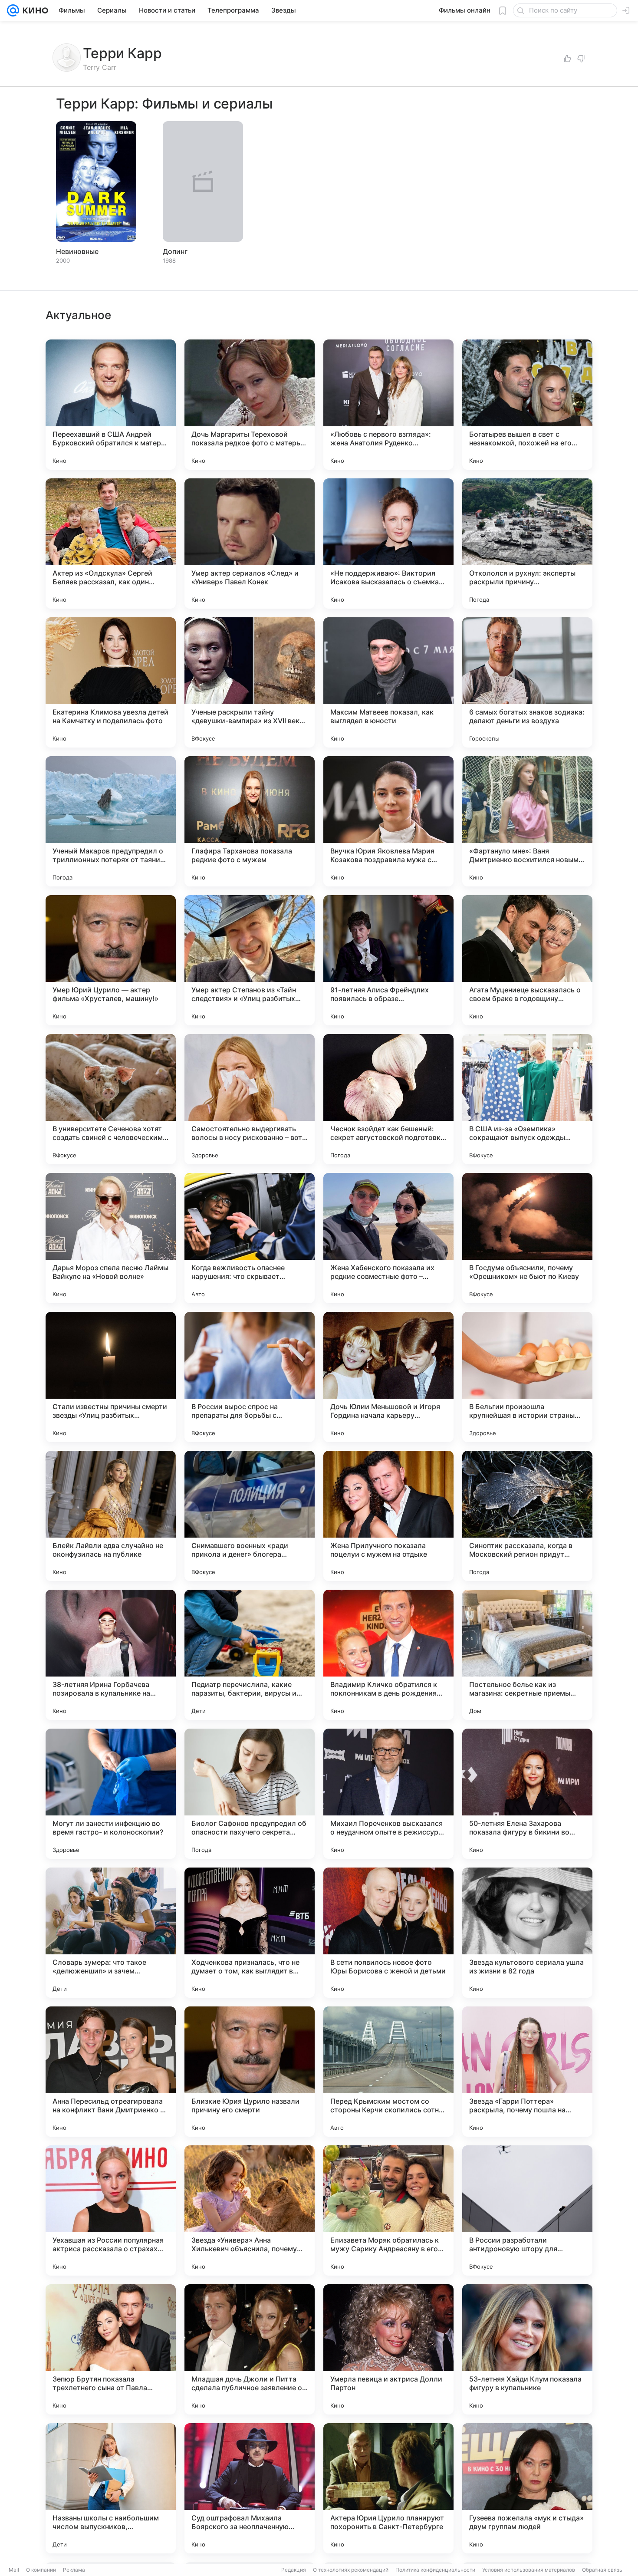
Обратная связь (602, 2570)
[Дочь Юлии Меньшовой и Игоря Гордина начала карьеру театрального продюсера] (388, 1377)
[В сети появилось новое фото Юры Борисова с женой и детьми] (388, 1933)
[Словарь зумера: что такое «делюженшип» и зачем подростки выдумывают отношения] (111, 1933)
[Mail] (13, 10)
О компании (41, 2570)
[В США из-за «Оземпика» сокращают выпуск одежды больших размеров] (527, 1099)
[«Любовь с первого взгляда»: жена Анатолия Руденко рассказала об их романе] (388, 405)
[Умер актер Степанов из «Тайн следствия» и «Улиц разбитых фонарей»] (250, 960)
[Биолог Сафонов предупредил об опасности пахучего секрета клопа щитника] (250, 1794)
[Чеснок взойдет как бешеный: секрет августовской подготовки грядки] (388, 1099)
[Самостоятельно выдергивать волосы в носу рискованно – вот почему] (250, 1099)
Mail (14, 2570)
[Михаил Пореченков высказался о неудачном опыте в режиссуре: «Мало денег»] (388, 1794)
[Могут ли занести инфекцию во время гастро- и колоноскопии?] (111, 1794)
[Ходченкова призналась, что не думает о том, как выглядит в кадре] (250, 1933)
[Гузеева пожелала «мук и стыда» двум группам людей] (527, 2488)
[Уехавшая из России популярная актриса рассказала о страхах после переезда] (111, 2210)
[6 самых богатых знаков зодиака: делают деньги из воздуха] (527, 682)
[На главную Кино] (34, 10)
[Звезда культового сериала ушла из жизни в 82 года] (527, 1933)
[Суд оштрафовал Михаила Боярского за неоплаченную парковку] (250, 2488)
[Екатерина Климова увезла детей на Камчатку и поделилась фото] (111, 682)
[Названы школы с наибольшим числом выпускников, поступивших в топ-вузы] (111, 2488)
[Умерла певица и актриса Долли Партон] (388, 2349)
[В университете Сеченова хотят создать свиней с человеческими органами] (111, 1099)
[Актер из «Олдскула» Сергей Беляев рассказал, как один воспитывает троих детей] (111, 544)
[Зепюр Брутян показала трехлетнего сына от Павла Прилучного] (111, 2349)
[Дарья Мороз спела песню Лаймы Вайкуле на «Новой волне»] (111, 1238)
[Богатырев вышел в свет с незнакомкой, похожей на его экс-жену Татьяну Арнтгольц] (527, 405)
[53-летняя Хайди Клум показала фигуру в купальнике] (527, 2349)
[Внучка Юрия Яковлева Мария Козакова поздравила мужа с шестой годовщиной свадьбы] (388, 821)
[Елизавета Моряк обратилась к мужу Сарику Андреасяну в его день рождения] (388, 2210)
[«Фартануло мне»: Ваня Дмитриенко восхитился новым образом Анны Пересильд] (527, 821)
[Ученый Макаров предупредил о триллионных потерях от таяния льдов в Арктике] (111, 821)
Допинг (175, 251)
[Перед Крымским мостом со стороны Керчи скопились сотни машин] (388, 2072)
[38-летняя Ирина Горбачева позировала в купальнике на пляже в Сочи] (111, 1655)
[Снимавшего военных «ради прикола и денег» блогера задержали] (250, 1516)
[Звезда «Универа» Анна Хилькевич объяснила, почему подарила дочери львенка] (250, 2210)
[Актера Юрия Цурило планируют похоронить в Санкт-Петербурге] (388, 2488)
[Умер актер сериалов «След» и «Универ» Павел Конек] (250, 544)
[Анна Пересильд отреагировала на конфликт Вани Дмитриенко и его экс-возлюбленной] (111, 2072)
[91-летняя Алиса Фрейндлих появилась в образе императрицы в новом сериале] (388, 960)
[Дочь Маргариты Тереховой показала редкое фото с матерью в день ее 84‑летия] (250, 405)
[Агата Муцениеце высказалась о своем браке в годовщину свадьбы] (527, 960)
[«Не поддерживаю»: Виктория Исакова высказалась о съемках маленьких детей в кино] (388, 544)
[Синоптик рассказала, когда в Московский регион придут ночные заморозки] (527, 1516)
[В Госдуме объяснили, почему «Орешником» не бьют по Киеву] (527, 1238)
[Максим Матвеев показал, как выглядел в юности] (388, 682)
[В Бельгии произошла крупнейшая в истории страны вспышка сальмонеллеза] (527, 1377)
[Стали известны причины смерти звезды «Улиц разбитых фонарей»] (111, 1377)
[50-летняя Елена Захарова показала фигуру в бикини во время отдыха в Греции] (527, 1794)
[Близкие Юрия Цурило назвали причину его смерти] (250, 2072)
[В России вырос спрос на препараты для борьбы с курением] (250, 1377)
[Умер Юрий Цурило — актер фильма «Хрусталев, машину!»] (111, 960)
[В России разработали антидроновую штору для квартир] (527, 2210)
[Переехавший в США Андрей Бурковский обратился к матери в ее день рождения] (111, 405)
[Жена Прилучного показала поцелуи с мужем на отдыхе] (388, 1516)
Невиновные (77, 251)
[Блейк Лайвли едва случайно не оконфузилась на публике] (111, 1516)
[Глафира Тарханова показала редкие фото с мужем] (250, 821)
